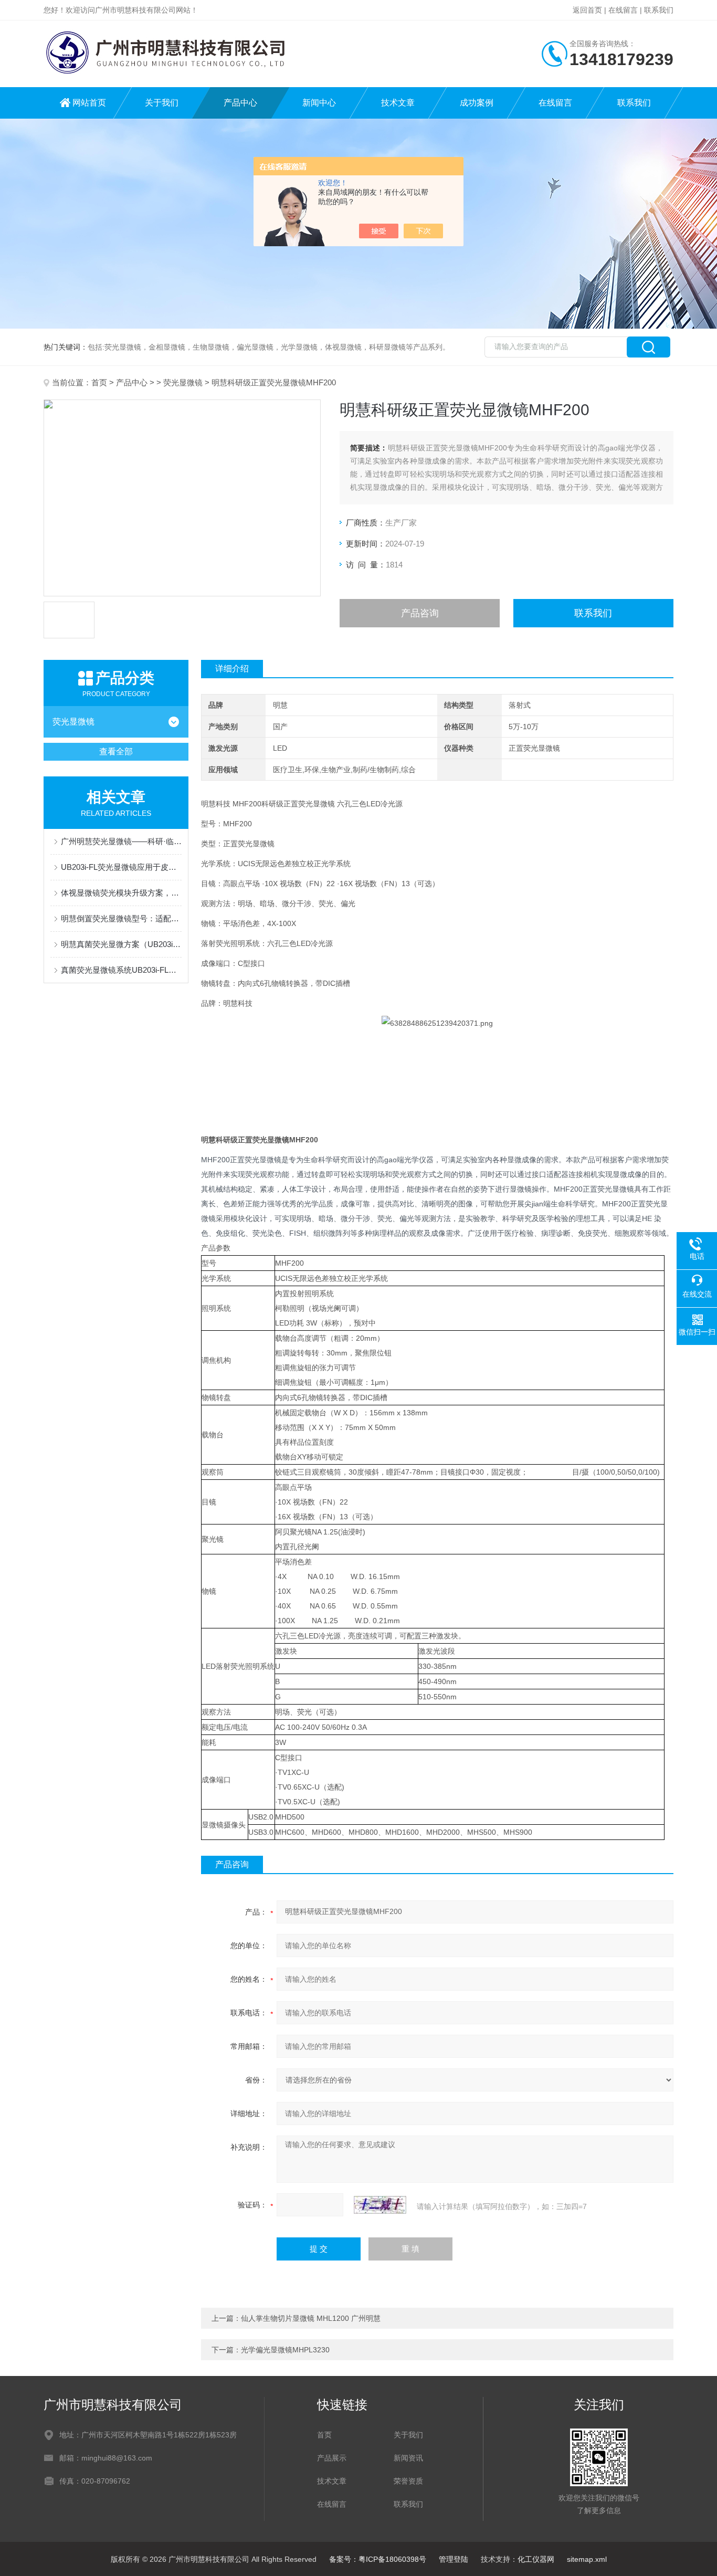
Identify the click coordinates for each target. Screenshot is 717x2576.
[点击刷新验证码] (380, 2205)
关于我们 (162, 103)
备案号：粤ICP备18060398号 (378, 2559)
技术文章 (398, 103)
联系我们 (659, 10)
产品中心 (240, 103)
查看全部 (116, 751)
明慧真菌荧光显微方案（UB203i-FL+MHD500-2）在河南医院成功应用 (121, 944)
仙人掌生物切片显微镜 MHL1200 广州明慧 (311, 2318)
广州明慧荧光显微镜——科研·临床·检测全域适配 (121, 841)
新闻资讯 (408, 2458)
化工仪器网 (536, 2559)
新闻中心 (319, 103)
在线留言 (623, 10)
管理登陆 (454, 2559)
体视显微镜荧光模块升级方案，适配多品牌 (121, 893)
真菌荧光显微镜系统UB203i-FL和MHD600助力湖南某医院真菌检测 (121, 970)
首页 (99, 382)
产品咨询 (420, 613)
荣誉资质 (408, 2481)
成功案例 (477, 103)
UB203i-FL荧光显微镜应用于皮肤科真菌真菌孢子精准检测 (121, 867)
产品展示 (332, 2458)
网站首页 (89, 103)
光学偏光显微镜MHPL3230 (285, 2350)
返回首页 (587, 10)
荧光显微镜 (183, 382)
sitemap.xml (587, 2559)
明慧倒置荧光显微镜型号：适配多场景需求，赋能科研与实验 (121, 918)
